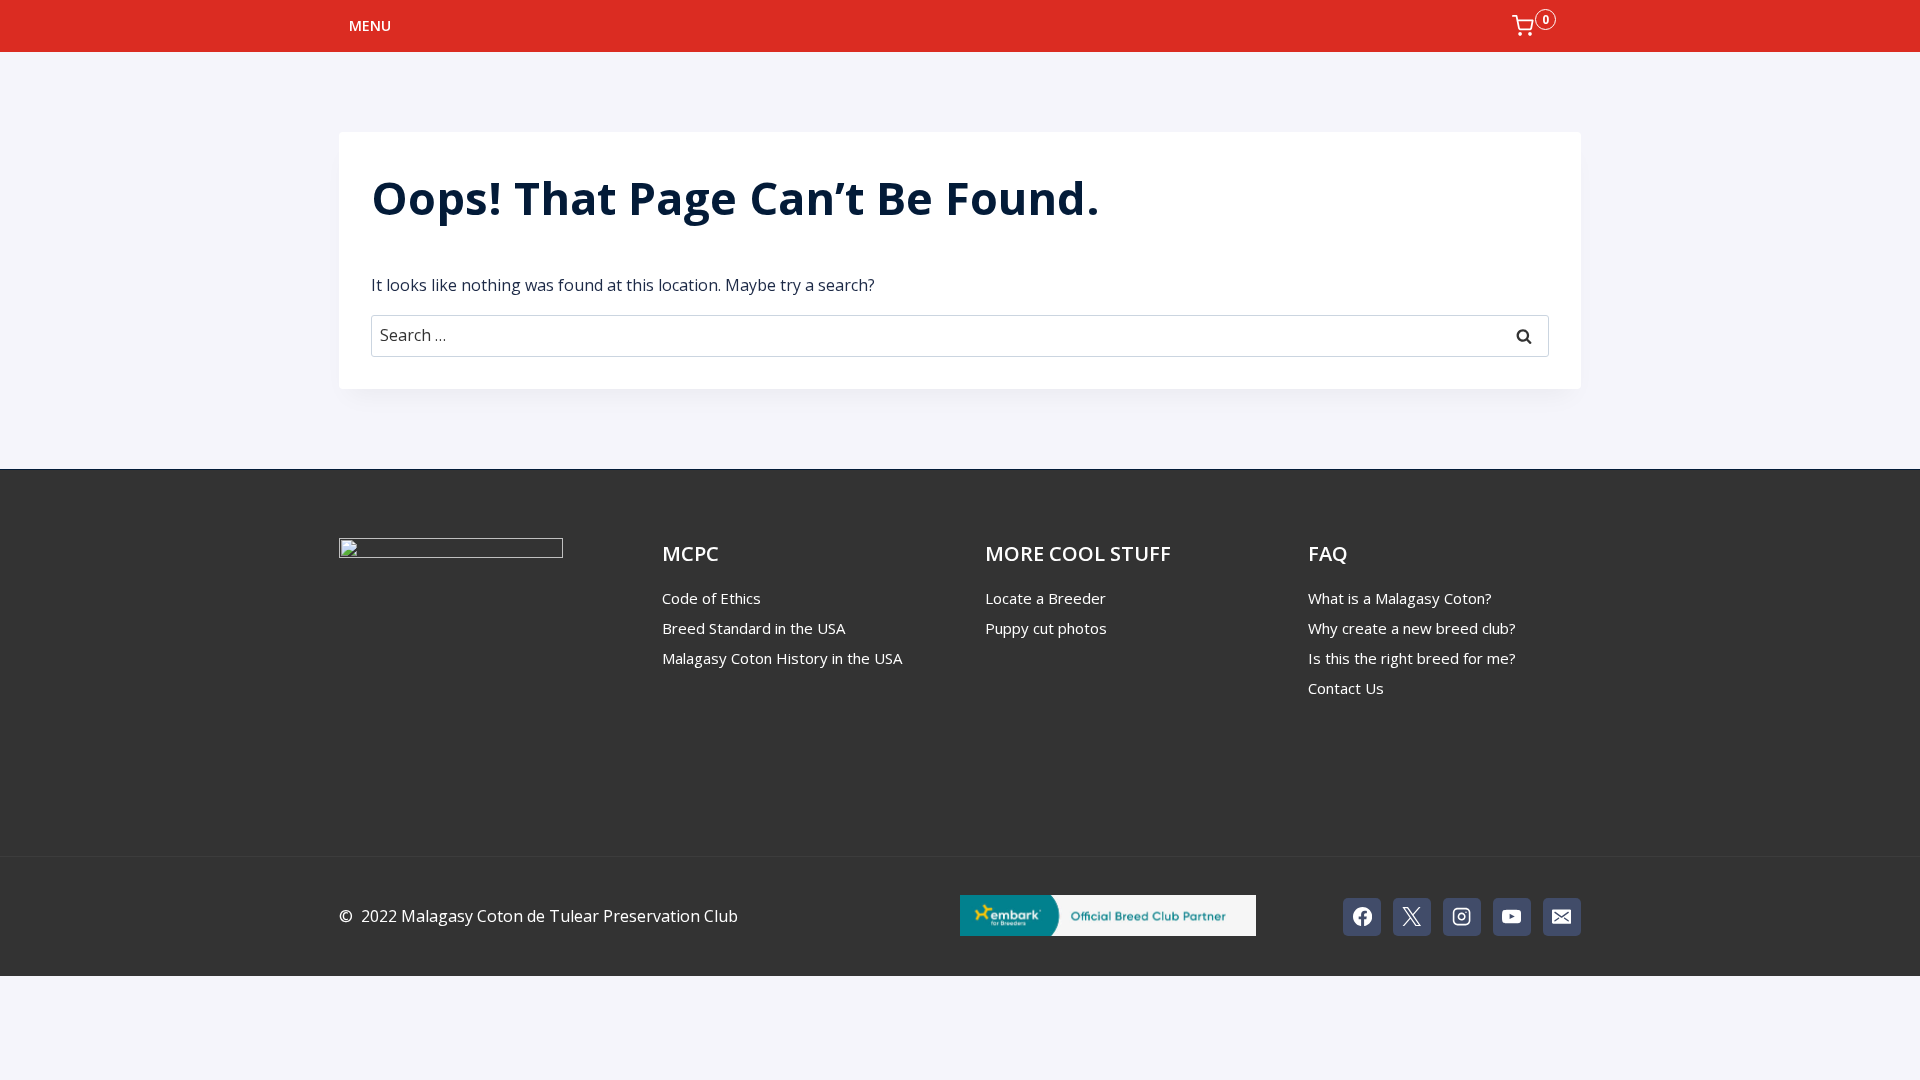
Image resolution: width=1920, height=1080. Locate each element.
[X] (1412, 917)
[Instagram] (1462, 917)
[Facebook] (1362, 917)
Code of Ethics (711, 598)
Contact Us (1346, 688)
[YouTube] (1512, 917)
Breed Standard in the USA (753, 628)
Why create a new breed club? (1412, 628)
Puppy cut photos (1046, 628)
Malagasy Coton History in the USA (782, 658)
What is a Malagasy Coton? (1400, 598)
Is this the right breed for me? (1412, 658)
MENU (370, 25)
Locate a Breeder (1045, 598)
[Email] (1562, 917)
